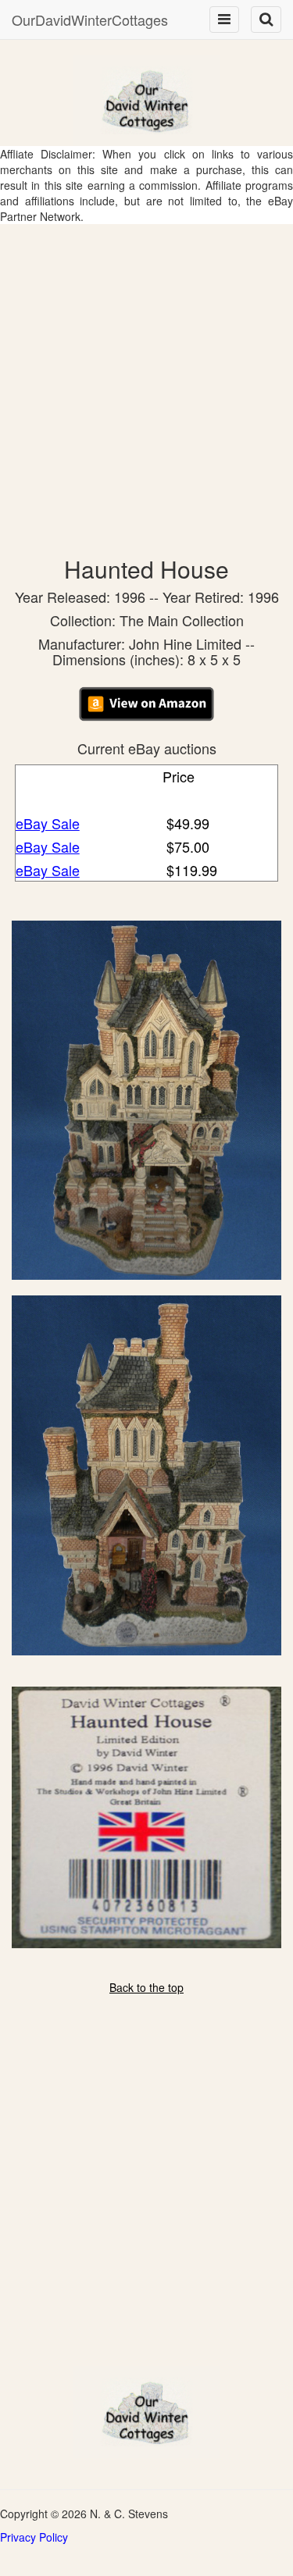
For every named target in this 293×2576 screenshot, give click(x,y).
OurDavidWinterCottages (90, 20)
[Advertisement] (146, 378)
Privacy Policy (34, 2537)
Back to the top (146, 1987)
